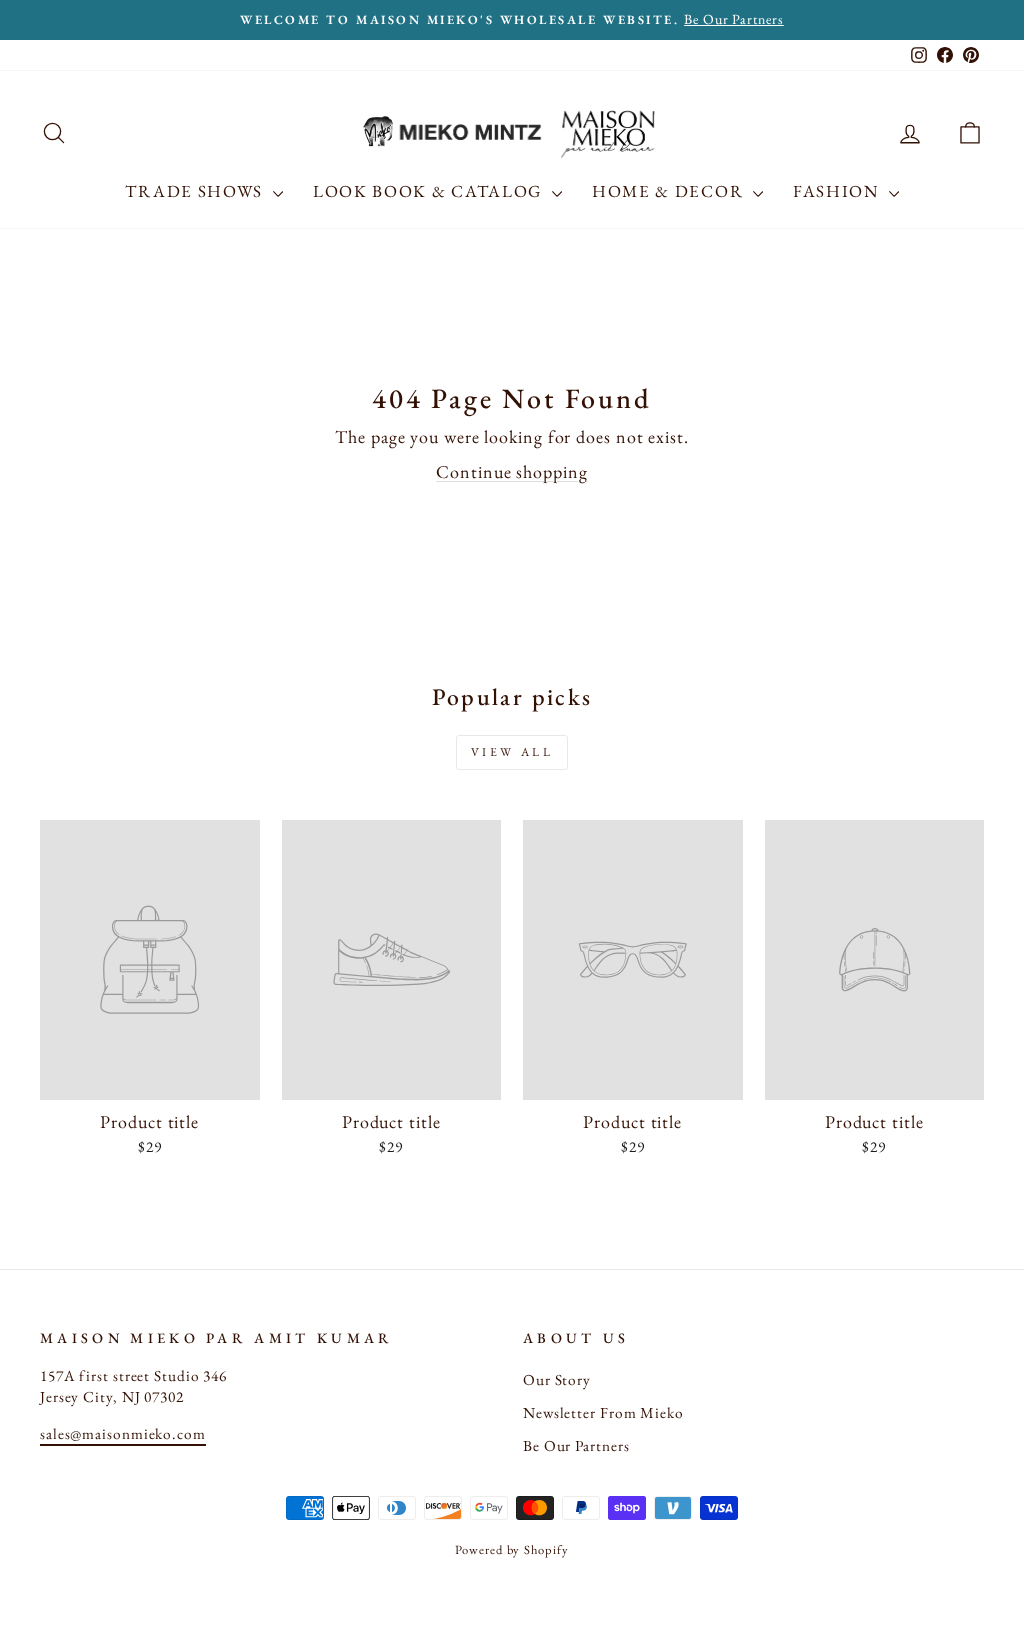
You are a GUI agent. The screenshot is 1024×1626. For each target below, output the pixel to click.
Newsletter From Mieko (603, 1413)
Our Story (557, 1380)
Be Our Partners (576, 1446)
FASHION (838, 191)
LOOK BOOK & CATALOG (430, 191)
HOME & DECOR (670, 191)
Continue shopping (511, 471)
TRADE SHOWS (196, 191)
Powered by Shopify (511, 1549)
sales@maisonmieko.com (123, 1434)
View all (512, 752)
